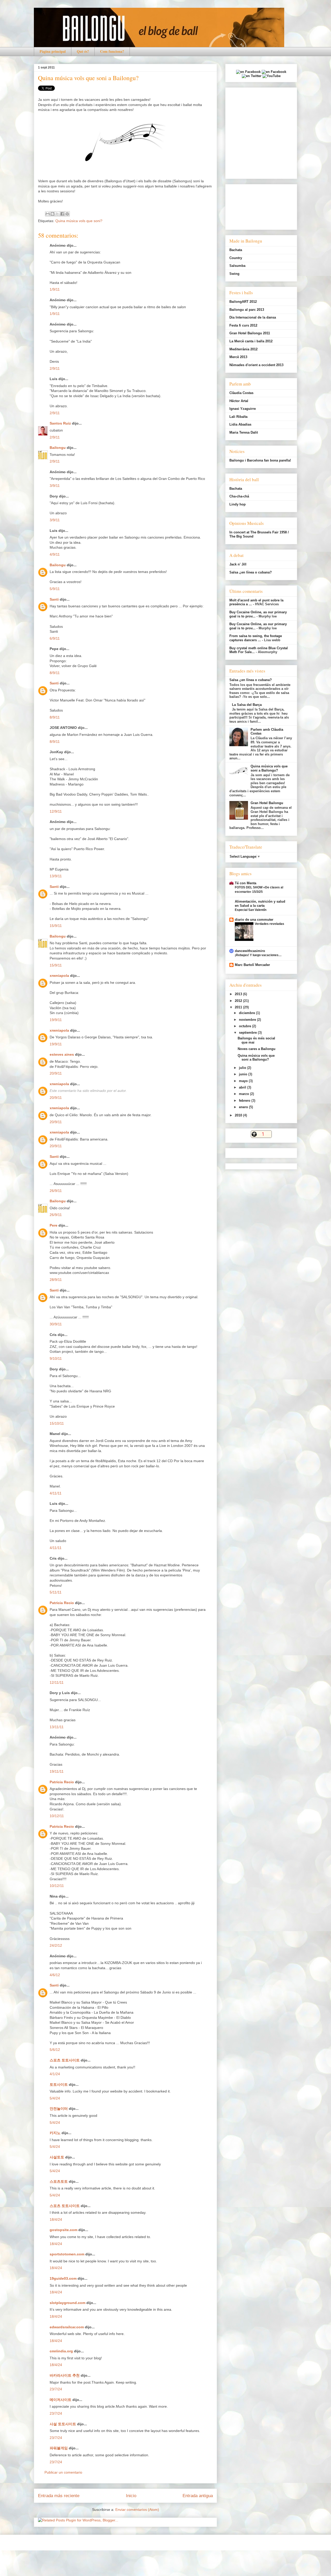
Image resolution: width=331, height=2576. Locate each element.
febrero (245, 1101)
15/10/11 (57, 1423)
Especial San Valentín (251, 910)
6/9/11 (55, 638)
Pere (54, 1225)
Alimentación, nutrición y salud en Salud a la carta (260, 904)
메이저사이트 (61, 2400)
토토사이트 (59, 2084)
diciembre (247, 1013)
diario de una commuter (254, 920)
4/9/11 (55, 554)
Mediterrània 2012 (243, 349)
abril (243, 1087)
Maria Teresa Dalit (244, 432)
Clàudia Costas (241, 393)
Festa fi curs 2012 (243, 325)
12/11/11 (57, 1682)
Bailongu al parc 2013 (247, 310)
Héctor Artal (239, 401)
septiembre (248, 1033)
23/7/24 (56, 2389)
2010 (239, 1115)
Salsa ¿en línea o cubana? (251, 572)
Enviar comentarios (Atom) (137, 2510)
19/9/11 (56, 1020)
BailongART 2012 (243, 302)
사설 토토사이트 (63, 2424)
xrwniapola (59, 976)
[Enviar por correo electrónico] (48, 214)
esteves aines (62, 1054)
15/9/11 (56, 926)
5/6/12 (55, 2050)
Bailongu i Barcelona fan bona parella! (260, 460)
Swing (234, 274)
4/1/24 (55, 2074)
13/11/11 (57, 1727)
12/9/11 (56, 811)
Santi (54, 599)
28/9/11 (56, 1280)
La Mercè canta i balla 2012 (251, 341)
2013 (239, 994)
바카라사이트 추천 (65, 2375)
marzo (245, 1094)
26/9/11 (56, 1191)
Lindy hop (238, 504)
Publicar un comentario (63, 2472)
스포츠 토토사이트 (65, 2060)
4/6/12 (55, 1975)
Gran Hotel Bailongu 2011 (250, 333)
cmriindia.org (61, 2351)
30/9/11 (56, 1324)
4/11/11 (56, 1493)
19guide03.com (63, 2278)
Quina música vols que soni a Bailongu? (269, 768)
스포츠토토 (59, 2181)
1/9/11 (55, 289)
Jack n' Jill (238, 564)
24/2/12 (56, 1945)
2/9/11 (55, 368)
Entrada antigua (198, 2496)
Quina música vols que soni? (79, 221)
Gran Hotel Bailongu (267, 803)
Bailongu (58, 448)
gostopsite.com (63, 2230)
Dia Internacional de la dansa (253, 317)
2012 (239, 1001)
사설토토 (57, 2157)
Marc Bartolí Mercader (252, 965)
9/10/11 (56, 1358)
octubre (246, 1026)
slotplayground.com (67, 2303)
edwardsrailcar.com (67, 2327)
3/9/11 (55, 486)
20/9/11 (56, 1073)
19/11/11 (57, 1771)
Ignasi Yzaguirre (243, 409)
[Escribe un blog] (52, 214)
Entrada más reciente (59, 2496)
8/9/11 (55, 673)
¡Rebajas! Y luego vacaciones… (258, 955)
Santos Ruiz (60, 423)
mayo (244, 1081)
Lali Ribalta (238, 417)
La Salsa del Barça (247, 705)
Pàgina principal (53, 51)
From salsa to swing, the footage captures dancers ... (256, 638)
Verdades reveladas (269, 924)
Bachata (236, 250)
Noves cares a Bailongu (257, 1049)
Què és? (83, 51)
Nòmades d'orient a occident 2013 (256, 365)
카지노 (55, 2133)
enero (244, 1107)
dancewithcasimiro (250, 951)
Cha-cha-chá (239, 496)
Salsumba (237, 266)
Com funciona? (112, 51)
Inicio (131, 2496)
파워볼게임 (59, 2448)
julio (243, 1068)
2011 (239, 1007)
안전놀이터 (59, 2109)
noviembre (248, 1020)
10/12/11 (57, 1816)
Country (236, 258)
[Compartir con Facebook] (62, 214)
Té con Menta (246, 883)
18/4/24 (56, 2219)
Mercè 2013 (238, 357)
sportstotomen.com (67, 2254)
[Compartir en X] (57, 214)
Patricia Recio (62, 1603)
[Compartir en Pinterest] (67, 214)
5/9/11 (55, 589)
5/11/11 (56, 1592)
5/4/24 (55, 2098)
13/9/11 (56, 876)
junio (244, 1074)
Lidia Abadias (240, 424)
